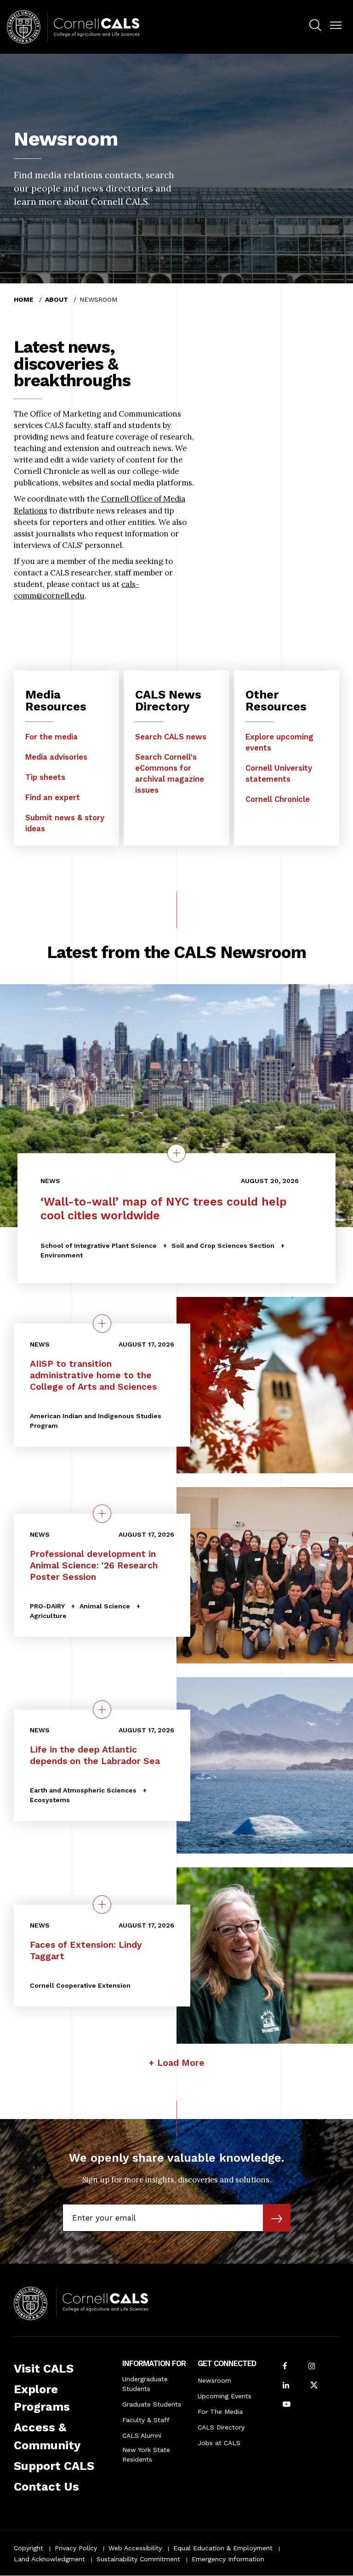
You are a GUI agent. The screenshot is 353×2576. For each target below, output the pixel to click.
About (57, 299)
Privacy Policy (76, 2548)
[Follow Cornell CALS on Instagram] (312, 2367)
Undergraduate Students (145, 2384)
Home (24, 299)
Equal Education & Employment (223, 2548)
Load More (181, 2063)
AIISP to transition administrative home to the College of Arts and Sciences (93, 1375)
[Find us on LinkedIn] (286, 2386)
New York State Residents (146, 2455)
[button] (336, 25)
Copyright (28, 2548)
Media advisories (56, 757)
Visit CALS (44, 2368)
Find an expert (53, 797)
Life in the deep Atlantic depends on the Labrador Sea (95, 1755)
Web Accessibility (135, 2548)
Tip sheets (45, 777)
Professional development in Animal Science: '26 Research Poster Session (94, 1565)
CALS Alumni (142, 2435)
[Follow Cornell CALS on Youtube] (287, 2405)
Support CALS (54, 2466)
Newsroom (214, 2380)
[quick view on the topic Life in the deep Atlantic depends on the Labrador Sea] (102, 1709)
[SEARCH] (315, 25)
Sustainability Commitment (138, 2559)
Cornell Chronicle (278, 799)
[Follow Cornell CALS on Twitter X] (314, 2386)
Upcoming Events (225, 2396)
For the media (51, 737)
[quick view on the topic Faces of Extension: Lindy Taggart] (102, 1905)
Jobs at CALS (219, 2443)
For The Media (220, 2412)
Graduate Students (152, 2404)
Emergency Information (228, 2559)
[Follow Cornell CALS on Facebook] (285, 2367)
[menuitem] (315, 27)
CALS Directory (221, 2427)
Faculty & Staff (146, 2420)
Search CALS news (171, 737)
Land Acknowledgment (49, 2559)
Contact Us (46, 2486)
